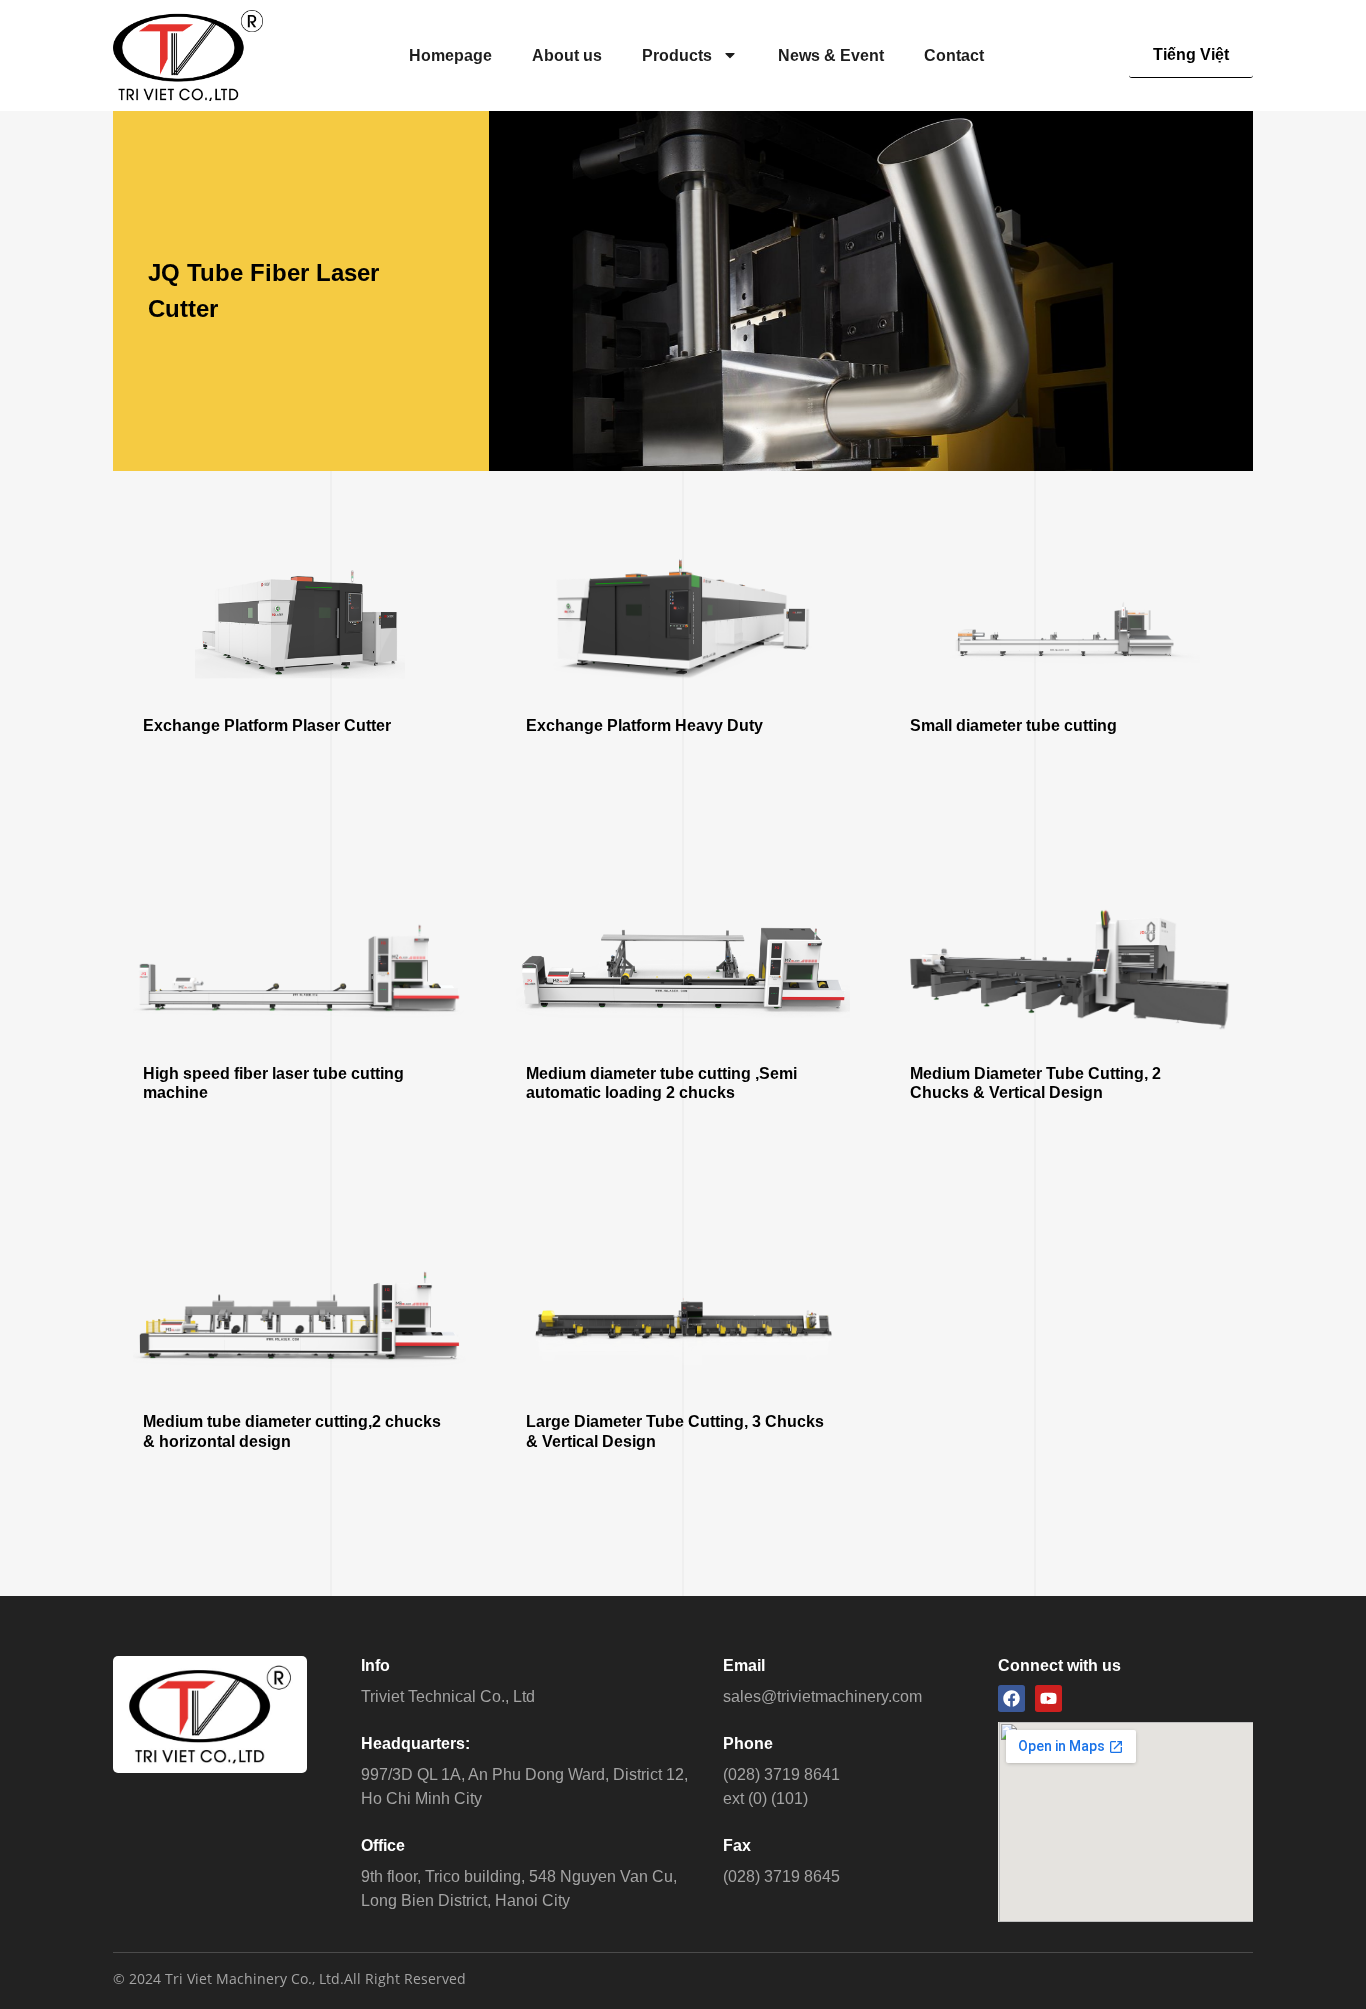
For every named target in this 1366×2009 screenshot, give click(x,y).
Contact (954, 55)
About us (567, 55)
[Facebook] (1011, 1698)
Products (677, 55)
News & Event (831, 55)
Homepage (450, 55)
